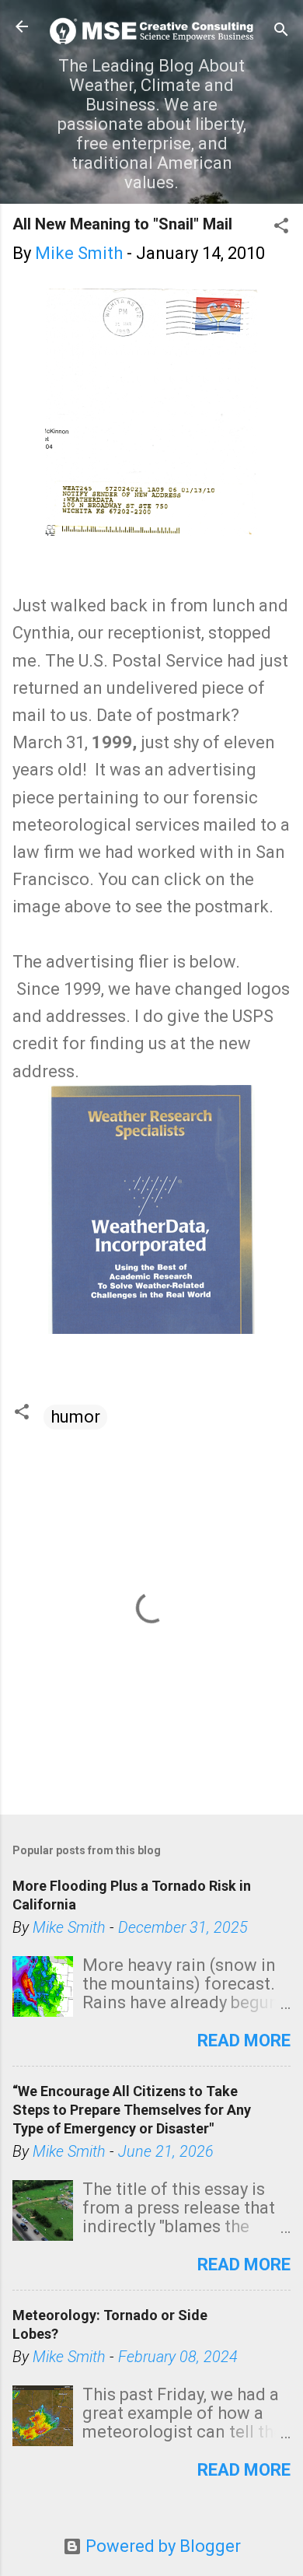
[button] (281, 227)
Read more (244, 2040)
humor (75, 1417)
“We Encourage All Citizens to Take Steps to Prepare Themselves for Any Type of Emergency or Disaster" (132, 2110)
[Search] (281, 31)
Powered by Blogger (161, 2546)
